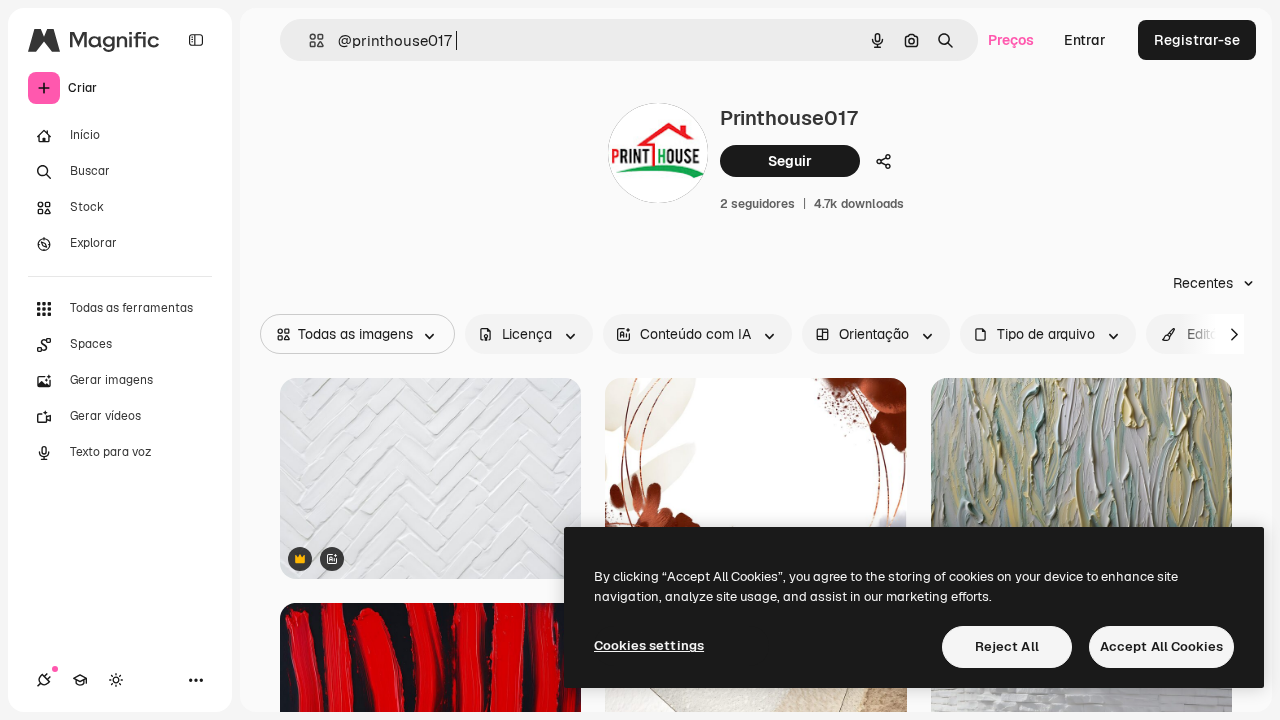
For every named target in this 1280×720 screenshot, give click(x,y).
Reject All (1007, 646)
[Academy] (80, 680)
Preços (1011, 40)
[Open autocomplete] (308, 40)
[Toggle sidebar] (196, 40)
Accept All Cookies (1161, 646)
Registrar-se (1197, 40)
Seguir (790, 161)
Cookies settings (649, 645)
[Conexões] (44, 680)
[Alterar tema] (116, 680)
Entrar (1085, 40)
